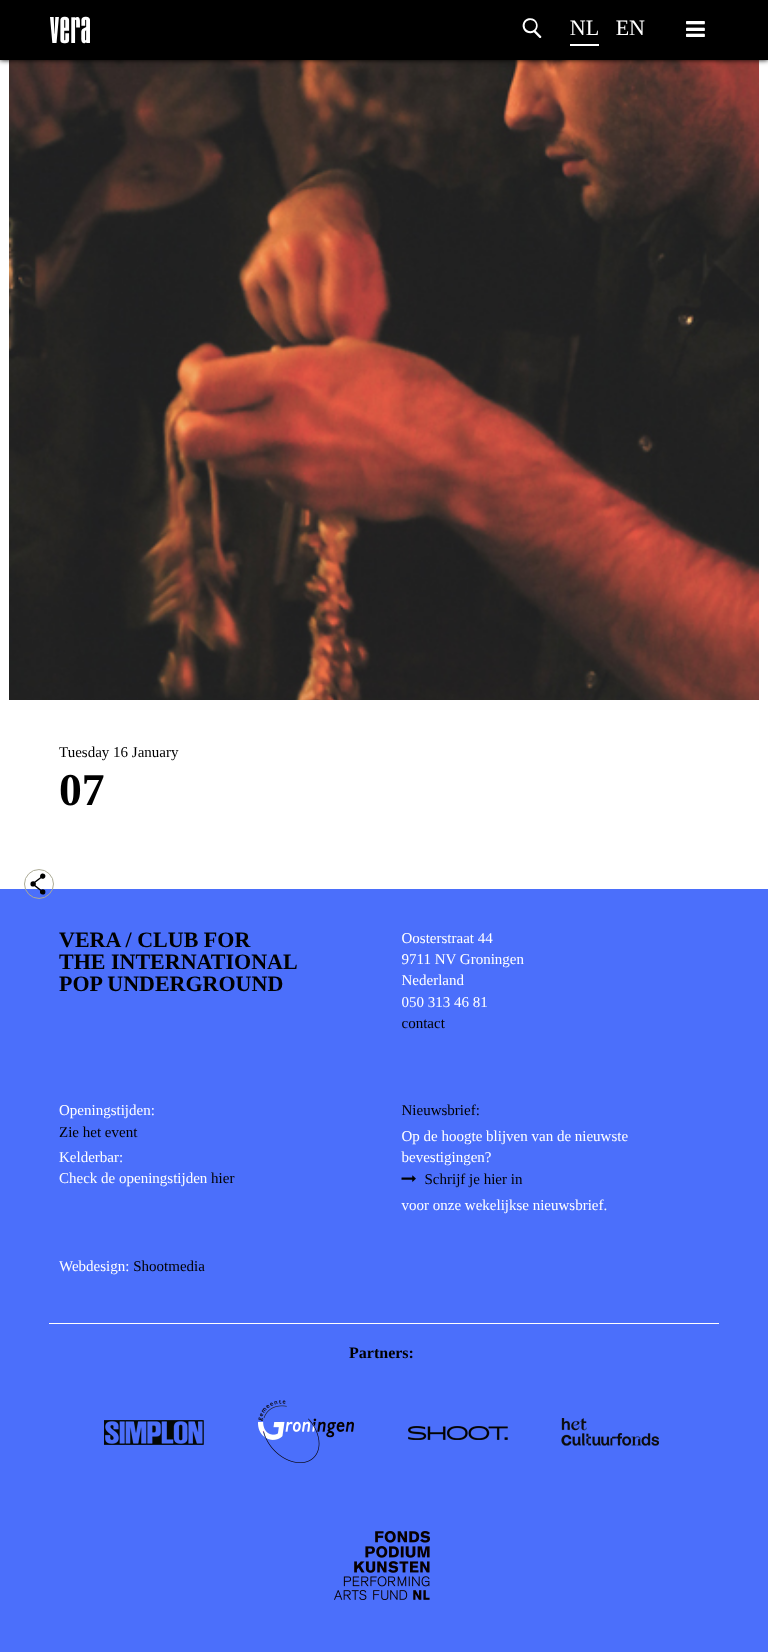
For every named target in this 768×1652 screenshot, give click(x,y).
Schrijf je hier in (474, 1180)
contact (423, 1024)
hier (222, 1179)
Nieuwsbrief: (441, 1111)
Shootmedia (169, 1267)
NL (584, 27)
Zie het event (98, 1133)
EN (630, 27)
